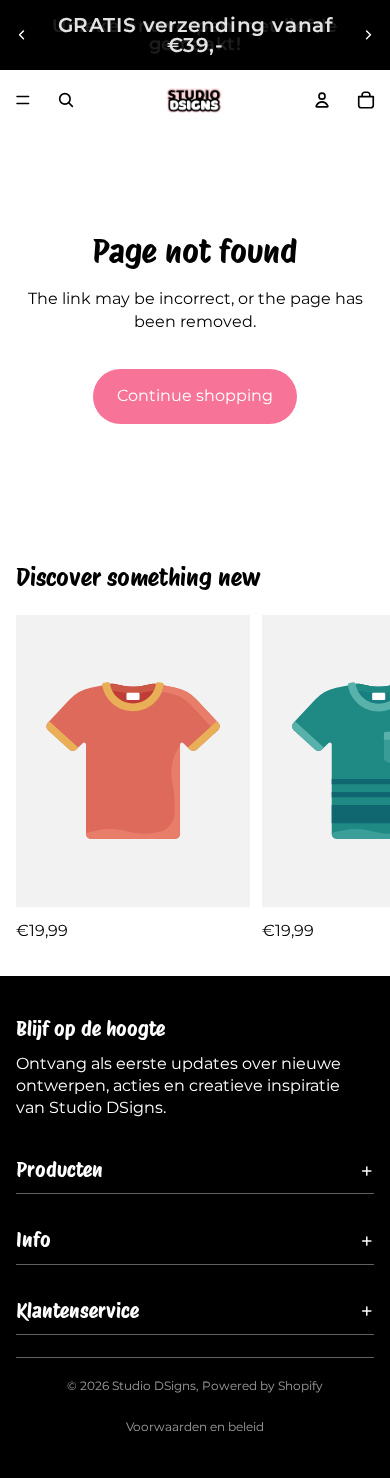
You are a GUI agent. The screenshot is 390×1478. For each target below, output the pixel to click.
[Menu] (23, 100)
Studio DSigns (154, 1385)
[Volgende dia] (368, 35)
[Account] (322, 100)
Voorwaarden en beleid (195, 1426)
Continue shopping (195, 395)
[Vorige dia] (22, 35)
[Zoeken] (66, 100)
